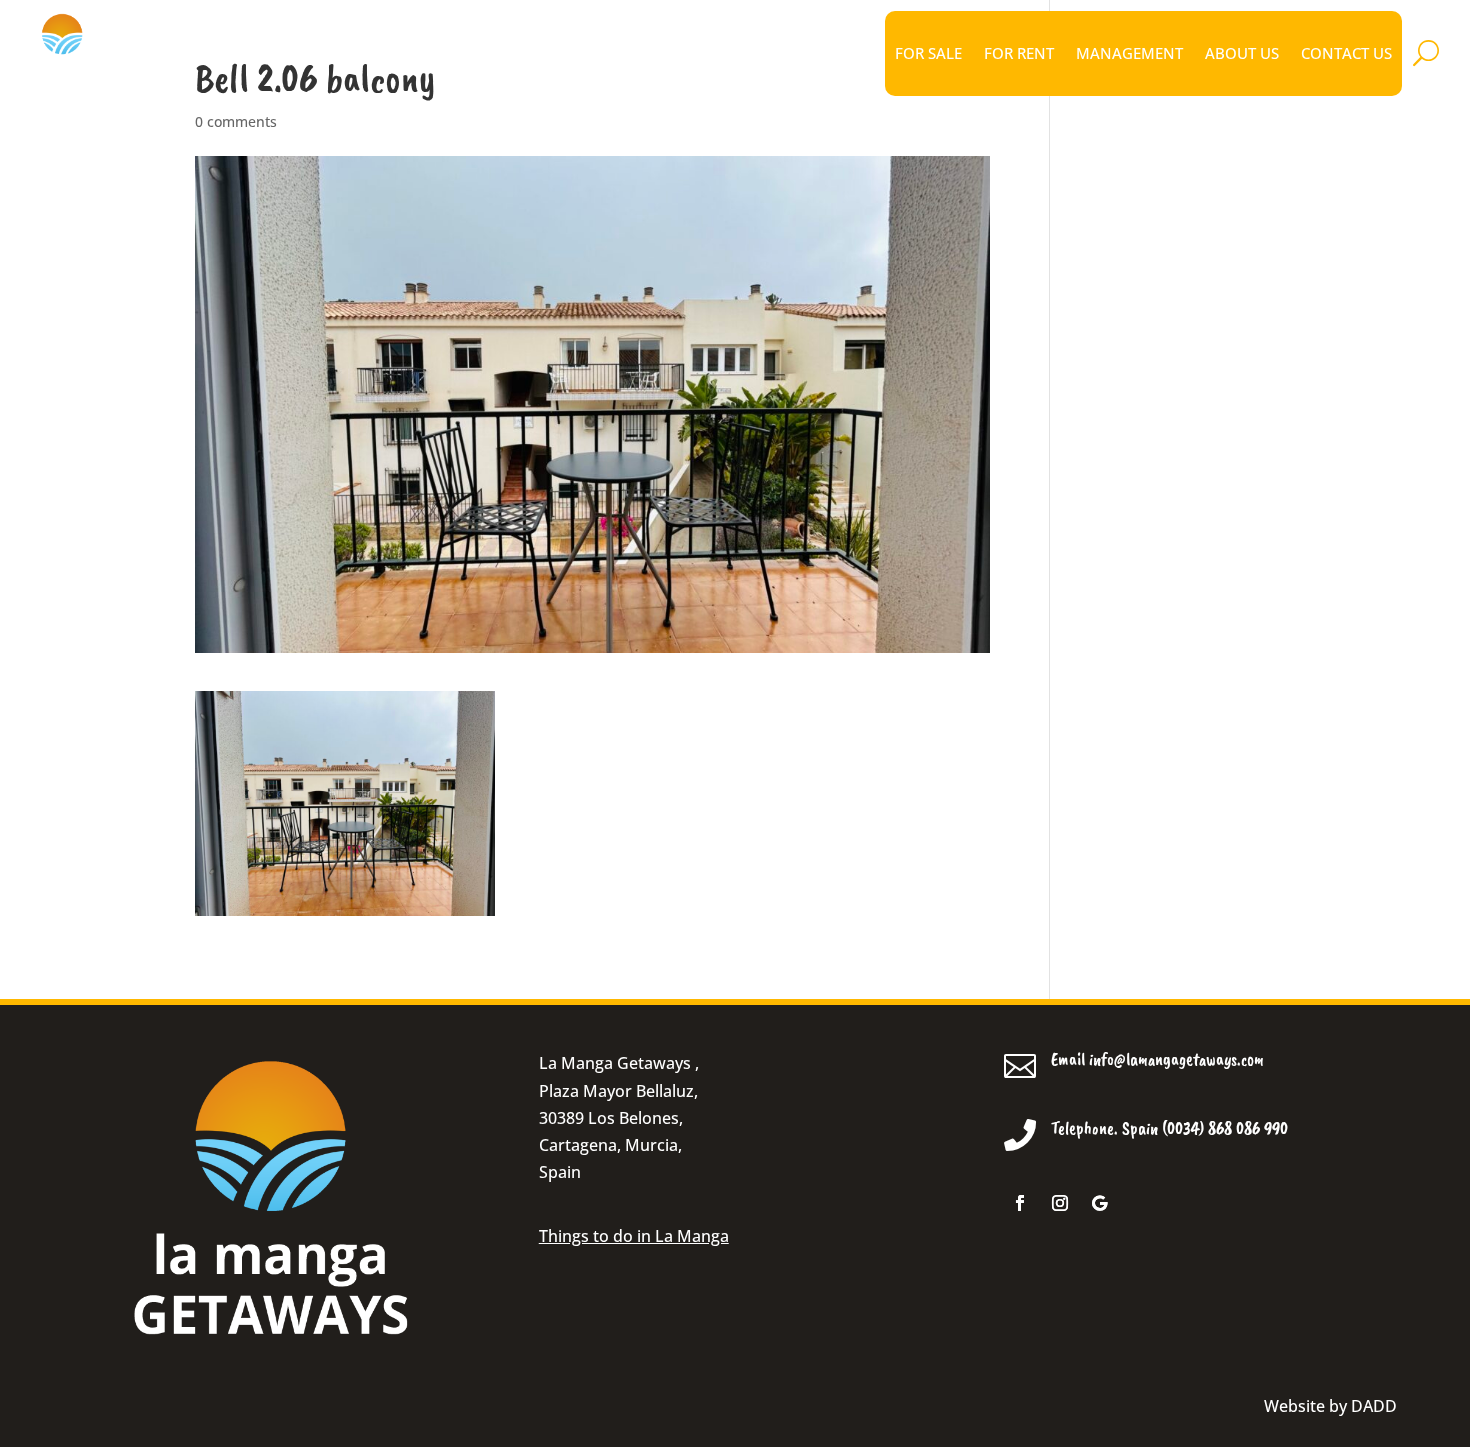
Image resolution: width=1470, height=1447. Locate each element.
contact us (1346, 53)
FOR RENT (1019, 53)
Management (1129, 53)
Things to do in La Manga (634, 1236)
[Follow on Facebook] (1020, 1203)
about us (1242, 53)
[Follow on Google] (1100, 1203)
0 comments (236, 121)
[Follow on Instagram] (1060, 1203)
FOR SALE (928, 53)
